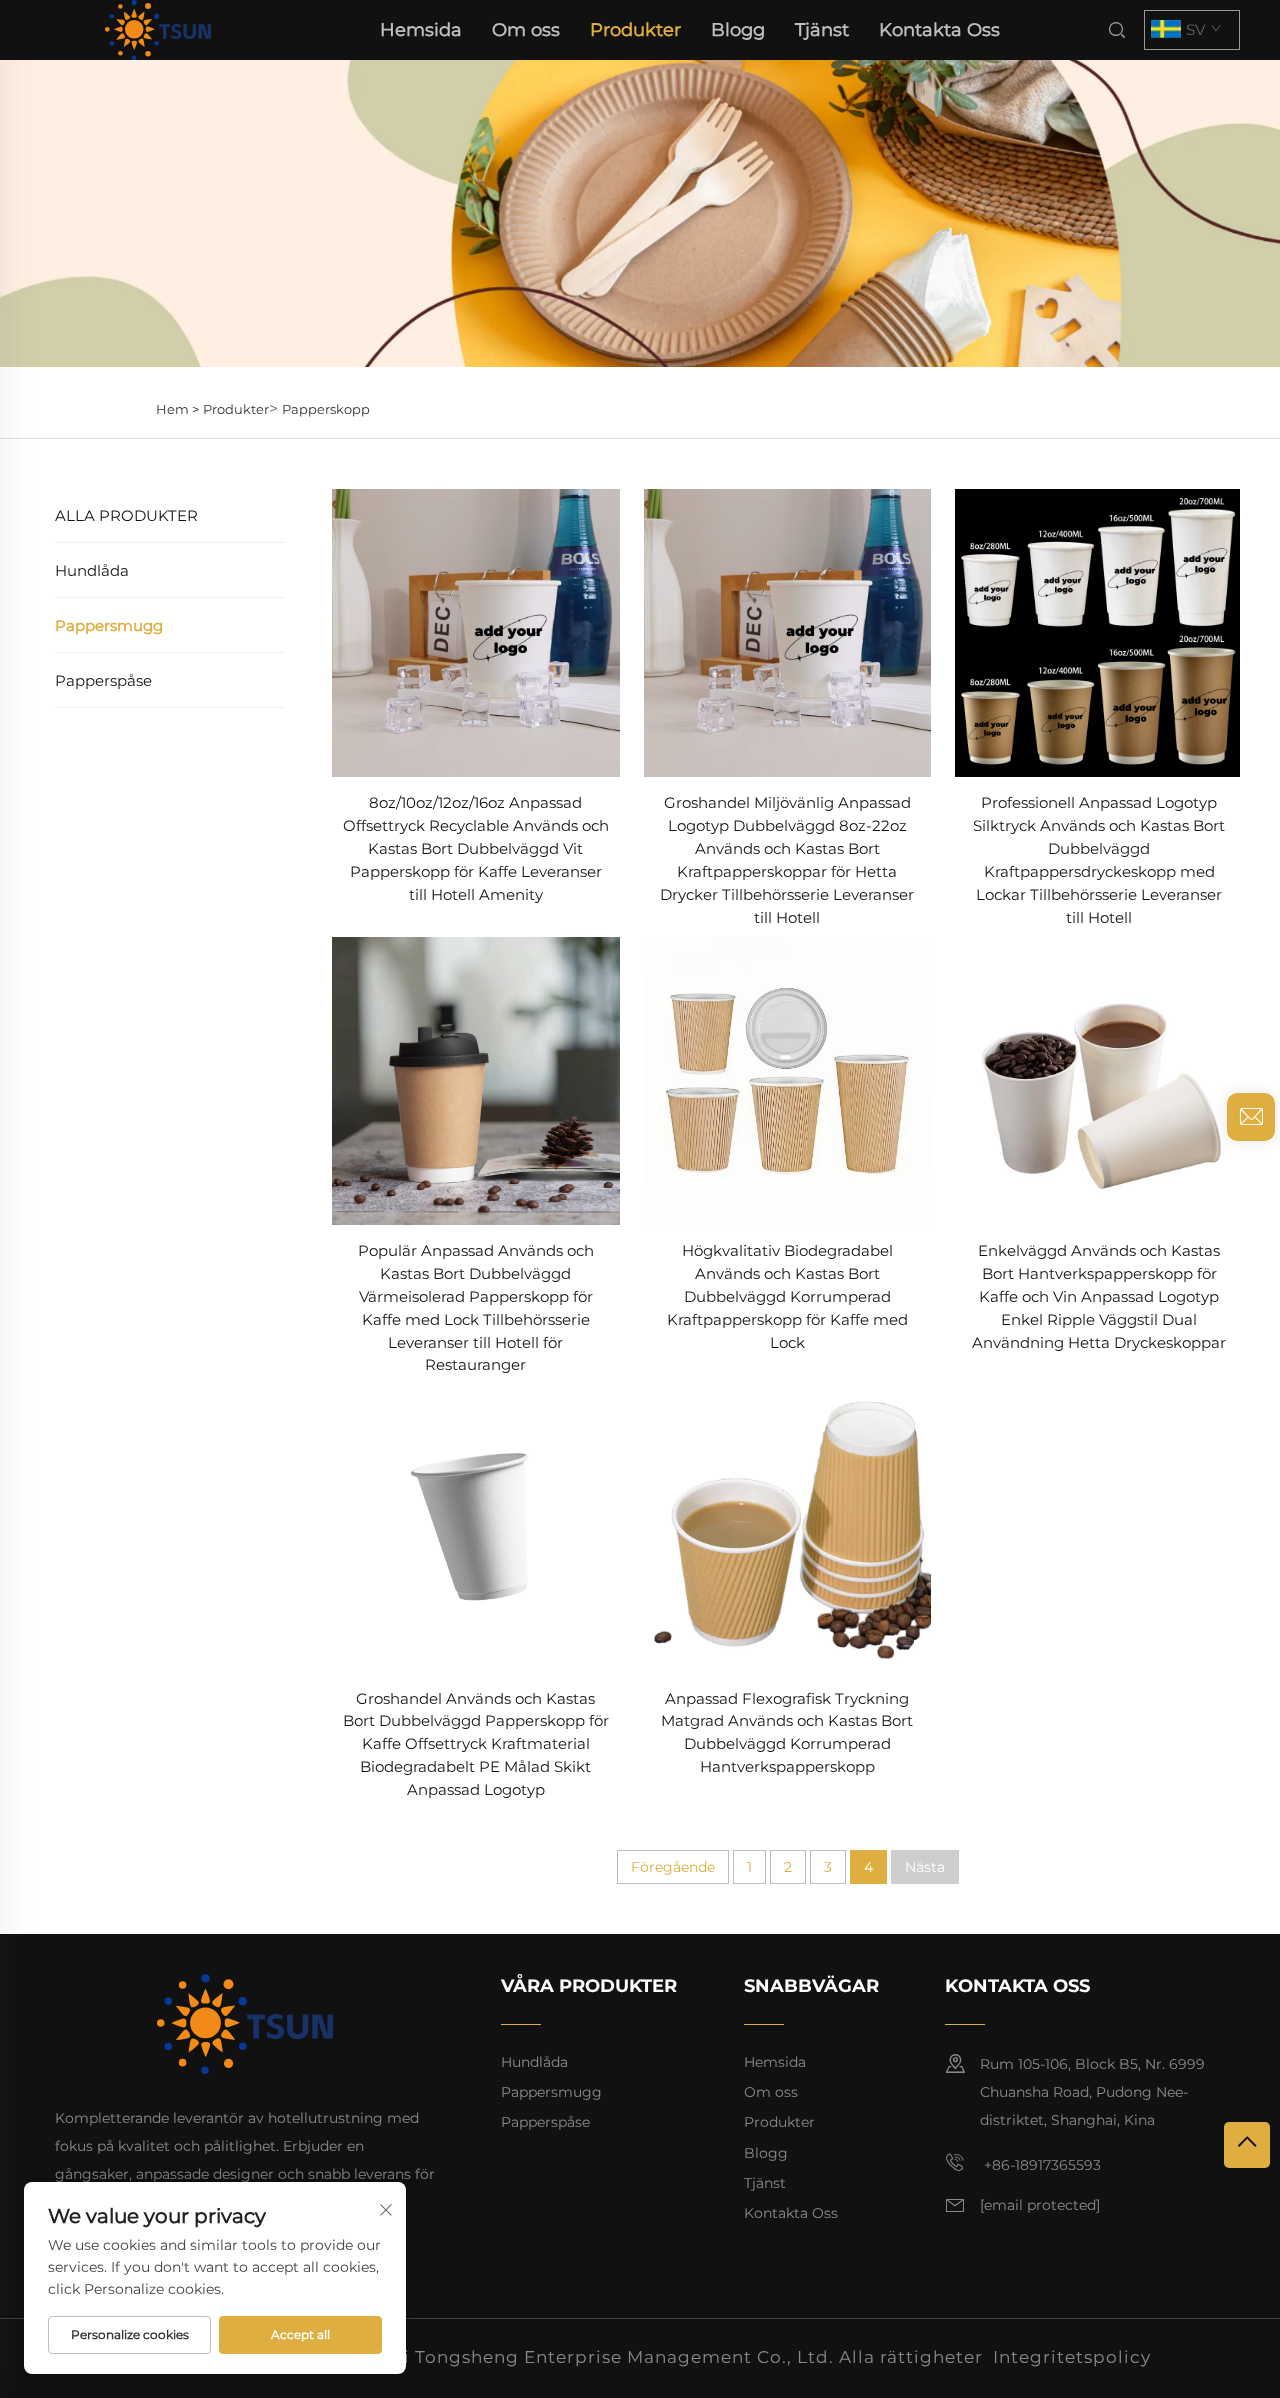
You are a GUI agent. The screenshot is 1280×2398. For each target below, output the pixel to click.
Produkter (635, 30)
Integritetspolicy (1072, 2357)
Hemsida (421, 30)
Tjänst (822, 30)
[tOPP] (1247, 2145)
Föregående (673, 1867)
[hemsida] (157, 28)
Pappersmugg (109, 625)
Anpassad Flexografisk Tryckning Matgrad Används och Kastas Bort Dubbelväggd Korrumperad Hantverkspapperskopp (787, 1733)
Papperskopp (326, 409)
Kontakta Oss (939, 30)
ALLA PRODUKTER (126, 515)
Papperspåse (103, 680)
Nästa (925, 1867)
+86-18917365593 (1040, 2165)
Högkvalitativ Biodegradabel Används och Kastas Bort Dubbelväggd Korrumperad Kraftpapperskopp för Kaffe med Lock (787, 1296)
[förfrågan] (1251, 1117)
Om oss (526, 30)
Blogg (738, 30)
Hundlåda (92, 570)
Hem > (177, 409)
